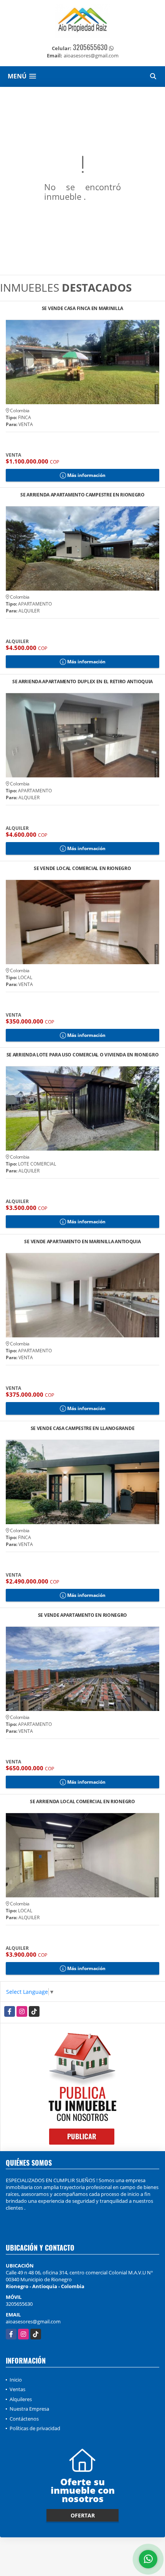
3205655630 (90, 47)
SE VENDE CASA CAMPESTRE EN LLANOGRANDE (83, 1429)
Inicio (16, 2380)
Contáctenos (24, 2419)
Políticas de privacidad (35, 2428)
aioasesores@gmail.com (33, 2321)
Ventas (17, 2389)
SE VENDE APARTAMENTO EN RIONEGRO (82, 1615)
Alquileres (21, 2399)
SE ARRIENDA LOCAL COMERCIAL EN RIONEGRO (82, 1802)
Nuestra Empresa (29, 2409)
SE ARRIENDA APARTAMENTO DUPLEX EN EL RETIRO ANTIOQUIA (82, 682)
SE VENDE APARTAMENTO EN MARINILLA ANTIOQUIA (82, 1242)
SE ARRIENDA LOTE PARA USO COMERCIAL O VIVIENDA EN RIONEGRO (83, 1055)
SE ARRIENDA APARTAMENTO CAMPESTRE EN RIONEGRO (82, 495)
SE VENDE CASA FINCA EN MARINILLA (82, 309)
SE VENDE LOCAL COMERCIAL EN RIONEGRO (82, 869)
